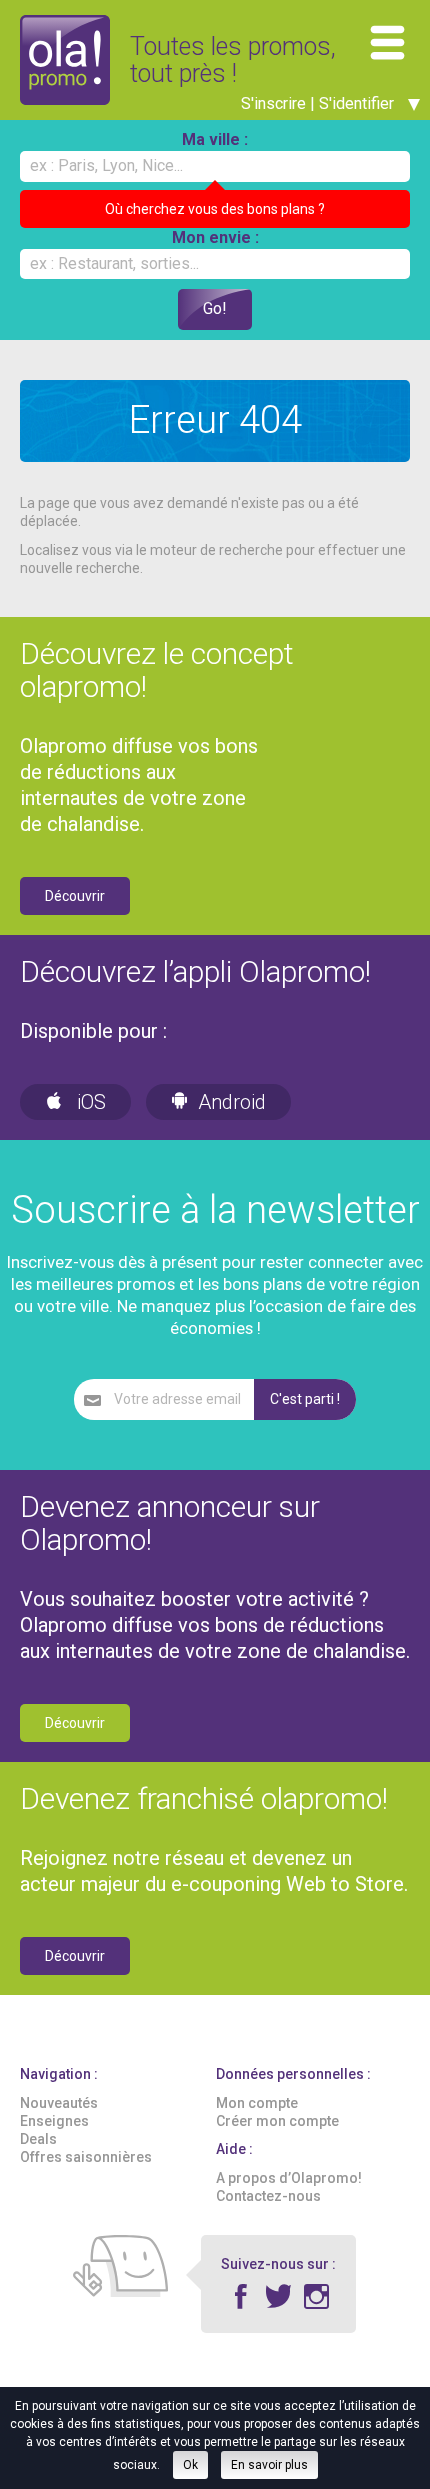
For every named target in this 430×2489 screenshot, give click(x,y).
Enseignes (54, 2121)
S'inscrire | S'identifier (319, 103)
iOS (89, 1102)
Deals (38, 2139)
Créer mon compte (277, 2121)
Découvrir (75, 896)
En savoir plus (269, 2465)
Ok (190, 2465)
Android (232, 1102)
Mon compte (257, 2103)
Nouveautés (59, 2103)
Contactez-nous (268, 2196)
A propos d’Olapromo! (289, 2178)
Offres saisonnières (86, 2157)
